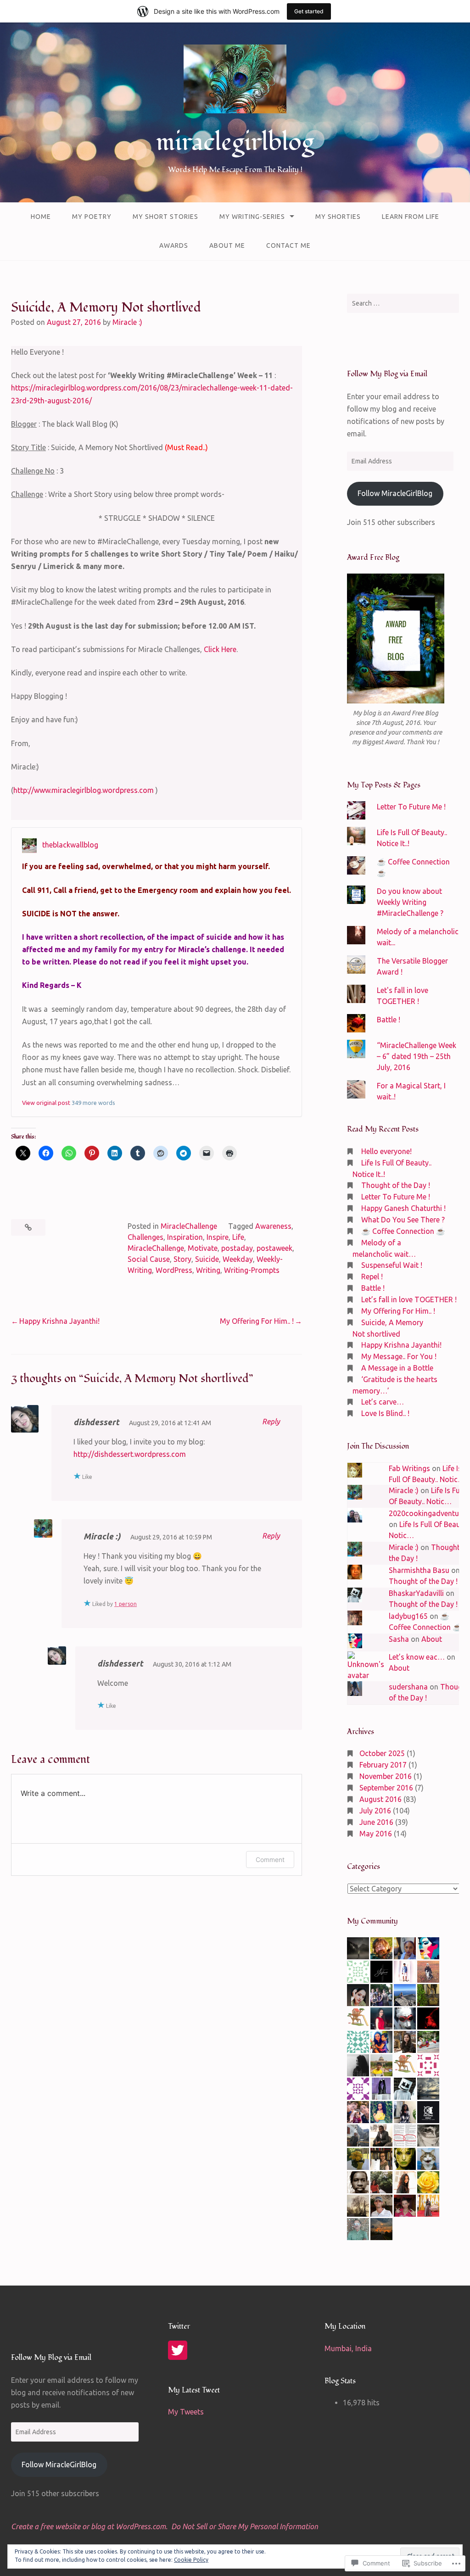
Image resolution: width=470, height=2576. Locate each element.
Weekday (238, 1259)
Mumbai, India (348, 2348)
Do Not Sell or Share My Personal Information (245, 2526)
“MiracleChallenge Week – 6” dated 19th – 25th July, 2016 (417, 1056)
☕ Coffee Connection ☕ (403, 1231)
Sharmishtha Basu (419, 1570)
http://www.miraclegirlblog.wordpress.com (84, 790)
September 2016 (386, 1788)
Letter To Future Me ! (411, 807)
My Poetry (92, 217)
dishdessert (96, 1422)
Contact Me (288, 245)
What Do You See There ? (403, 1220)
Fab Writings (409, 1468)
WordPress (174, 1270)
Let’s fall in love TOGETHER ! (409, 1299)
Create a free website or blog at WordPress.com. (89, 2526)
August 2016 (380, 1799)
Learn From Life (411, 217)
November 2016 (386, 1776)
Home (41, 217)
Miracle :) (127, 322)
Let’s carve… (383, 1402)
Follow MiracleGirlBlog (395, 493)
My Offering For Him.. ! (257, 1321)
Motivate (203, 1248)
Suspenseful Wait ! (392, 1265)
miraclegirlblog (235, 142)
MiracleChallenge (189, 1226)
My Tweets (186, 2412)
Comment (270, 1860)
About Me (227, 245)
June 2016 (376, 1822)
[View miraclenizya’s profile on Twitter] (178, 2350)
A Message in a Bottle (397, 1368)
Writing (208, 1270)
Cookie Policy (191, 2560)
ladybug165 (408, 1616)
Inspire (218, 1237)
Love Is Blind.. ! (385, 1413)
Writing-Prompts (252, 1270)
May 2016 (376, 1834)
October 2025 (382, 1753)
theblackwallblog (70, 845)
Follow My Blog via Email (387, 374)
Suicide (207, 1259)
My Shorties (338, 217)
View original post (46, 1103)
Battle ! (389, 1020)
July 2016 (375, 1811)
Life (238, 1237)
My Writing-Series (252, 217)
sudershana (408, 1687)
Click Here (220, 649)
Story (182, 1259)
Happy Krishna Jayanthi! (59, 1321)
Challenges (145, 1237)
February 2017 (383, 1765)
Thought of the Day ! (396, 1185)
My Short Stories (165, 217)
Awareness (273, 1226)
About (432, 1639)
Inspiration (185, 1237)
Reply (271, 1422)
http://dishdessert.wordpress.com (130, 1454)
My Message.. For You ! (399, 1356)
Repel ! (372, 1277)
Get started (309, 11)
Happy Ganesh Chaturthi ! (403, 1208)
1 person (126, 1604)
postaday (237, 1248)
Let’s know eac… (417, 1657)
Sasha (399, 1639)
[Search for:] (403, 303)
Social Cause (149, 1259)
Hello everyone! (386, 1151)
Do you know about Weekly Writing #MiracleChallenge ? (410, 902)
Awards (174, 245)
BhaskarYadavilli (416, 1593)
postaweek (274, 1248)
